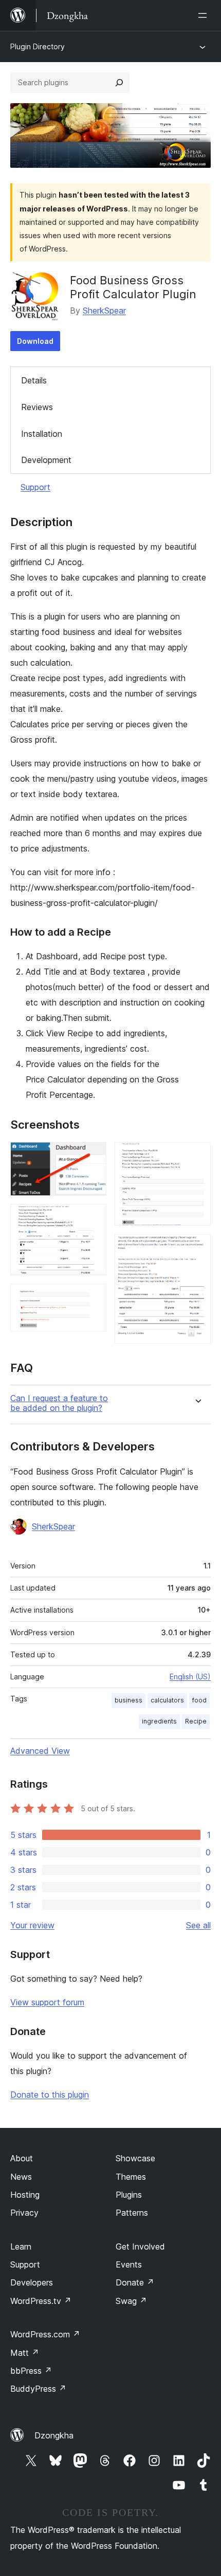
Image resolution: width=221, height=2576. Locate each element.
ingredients (159, 1721)
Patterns (132, 2213)
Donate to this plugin (50, 2095)
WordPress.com (45, 2334)
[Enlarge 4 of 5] (197, 1156)
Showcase (135, 2158)
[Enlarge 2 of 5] (93, 1218)
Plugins (129, 2195)
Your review (32, 1925)
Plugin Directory (38, 46)
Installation (42, 434)
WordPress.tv (41, 2301)
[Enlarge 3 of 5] (93, 1297)
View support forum (47, 2002)
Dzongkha (54, 2435)
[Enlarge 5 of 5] (197, 1248)
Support (35, 487)
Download (35, 341)
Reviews (37, 407)
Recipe (196, 1721)
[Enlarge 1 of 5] (93, 1156)
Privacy (24, 2213)
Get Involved (140, 2246)
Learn (21, 2246)
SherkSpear (104, 311)
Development (46, 460)
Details (34, 380)
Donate (135, 2282)
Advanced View (40, 1751)
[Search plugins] (119, 83)
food (199, 1700)
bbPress (31, 2371)
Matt (25, 2353)
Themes (131, 2177)
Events (129, 2264)
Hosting (25, 2195)
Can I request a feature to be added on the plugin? (59, 1403)
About (22, 2158)
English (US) (190, 1677)
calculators (167, 1700)
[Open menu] (205, 15)
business (128, 1700)
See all (198, 1925)
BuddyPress (38, 2389)
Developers (32, 2282)
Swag (131, 2301)
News (21, 2177)
